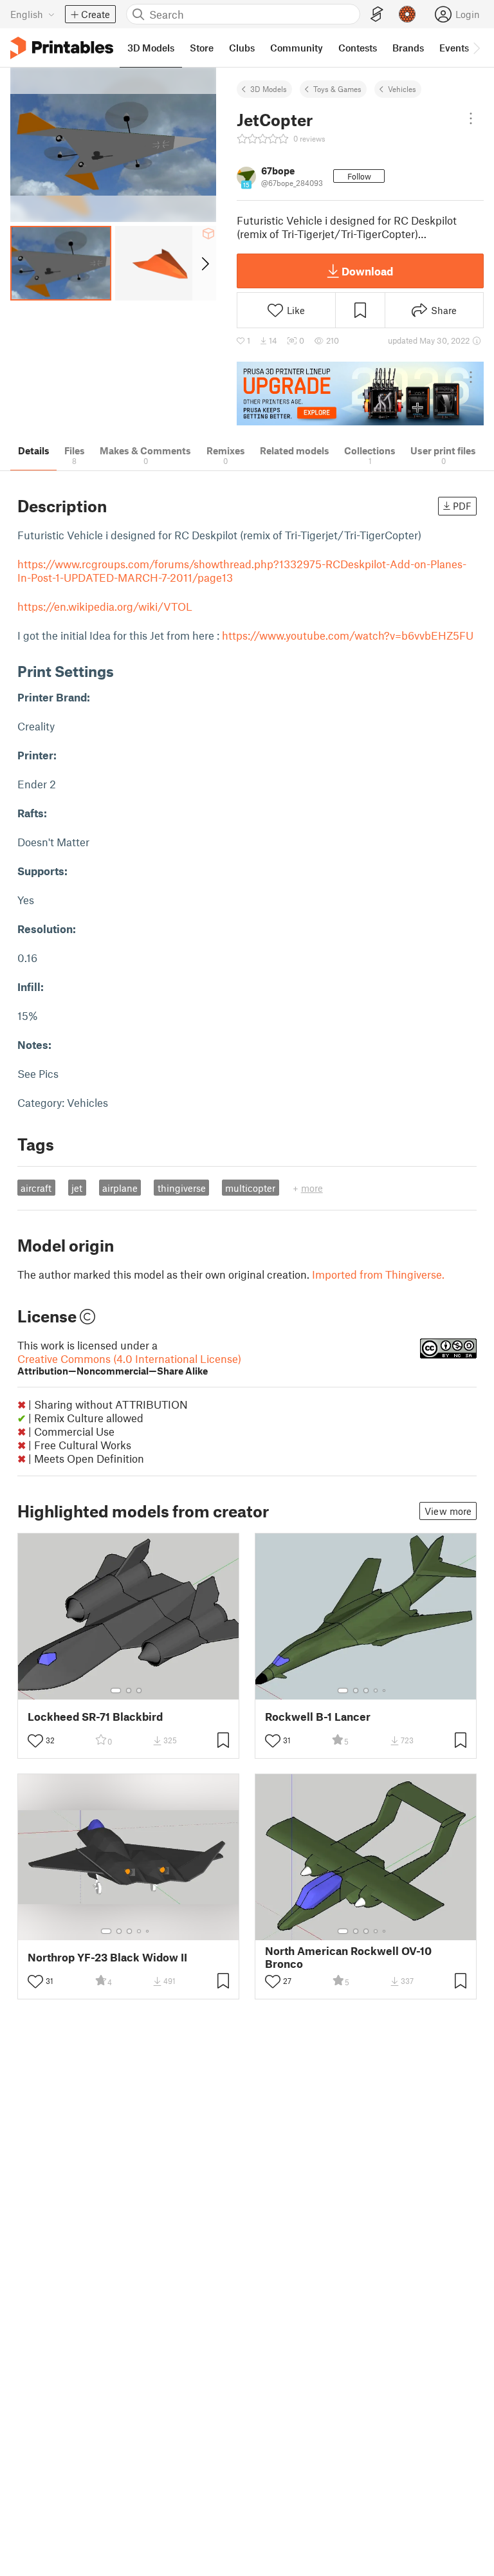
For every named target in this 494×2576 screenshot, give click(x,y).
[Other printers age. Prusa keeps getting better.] (360, 394)
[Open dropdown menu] (471, 118)
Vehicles (402, 89)
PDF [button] (462, 506)
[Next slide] (204, 263)
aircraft (36, 1188)
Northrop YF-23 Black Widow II (107, 1957)
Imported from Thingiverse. (378, 1274)
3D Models (269, 89)
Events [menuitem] (454, 48)
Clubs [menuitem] (242, 48)
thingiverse (182, 1188)
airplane (120, 1188)
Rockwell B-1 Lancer (318, 1717)
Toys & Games (337, 89)
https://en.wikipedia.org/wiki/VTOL (105, 606)
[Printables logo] (62, 48)
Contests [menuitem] (358, 48)
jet (77, 1188)
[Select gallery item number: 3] (139, 1691)
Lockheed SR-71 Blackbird (95, 1717)
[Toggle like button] (35, 1741)
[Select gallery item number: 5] (385, 1691)
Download (367, 271)
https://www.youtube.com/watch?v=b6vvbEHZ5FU (348, 635)
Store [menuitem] (202, 48)
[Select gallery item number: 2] (129, 1691)
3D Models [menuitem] (151, 48)
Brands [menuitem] (408, 48)
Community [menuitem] (297, 48)
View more (448, 1511)
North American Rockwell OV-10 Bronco (348, 1957)
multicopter (250, 1188)
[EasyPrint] (377, 14)
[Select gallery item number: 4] (376, 1691)
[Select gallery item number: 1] (116, 1691)
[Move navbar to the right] (476, 48)
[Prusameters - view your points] (407, 14)
